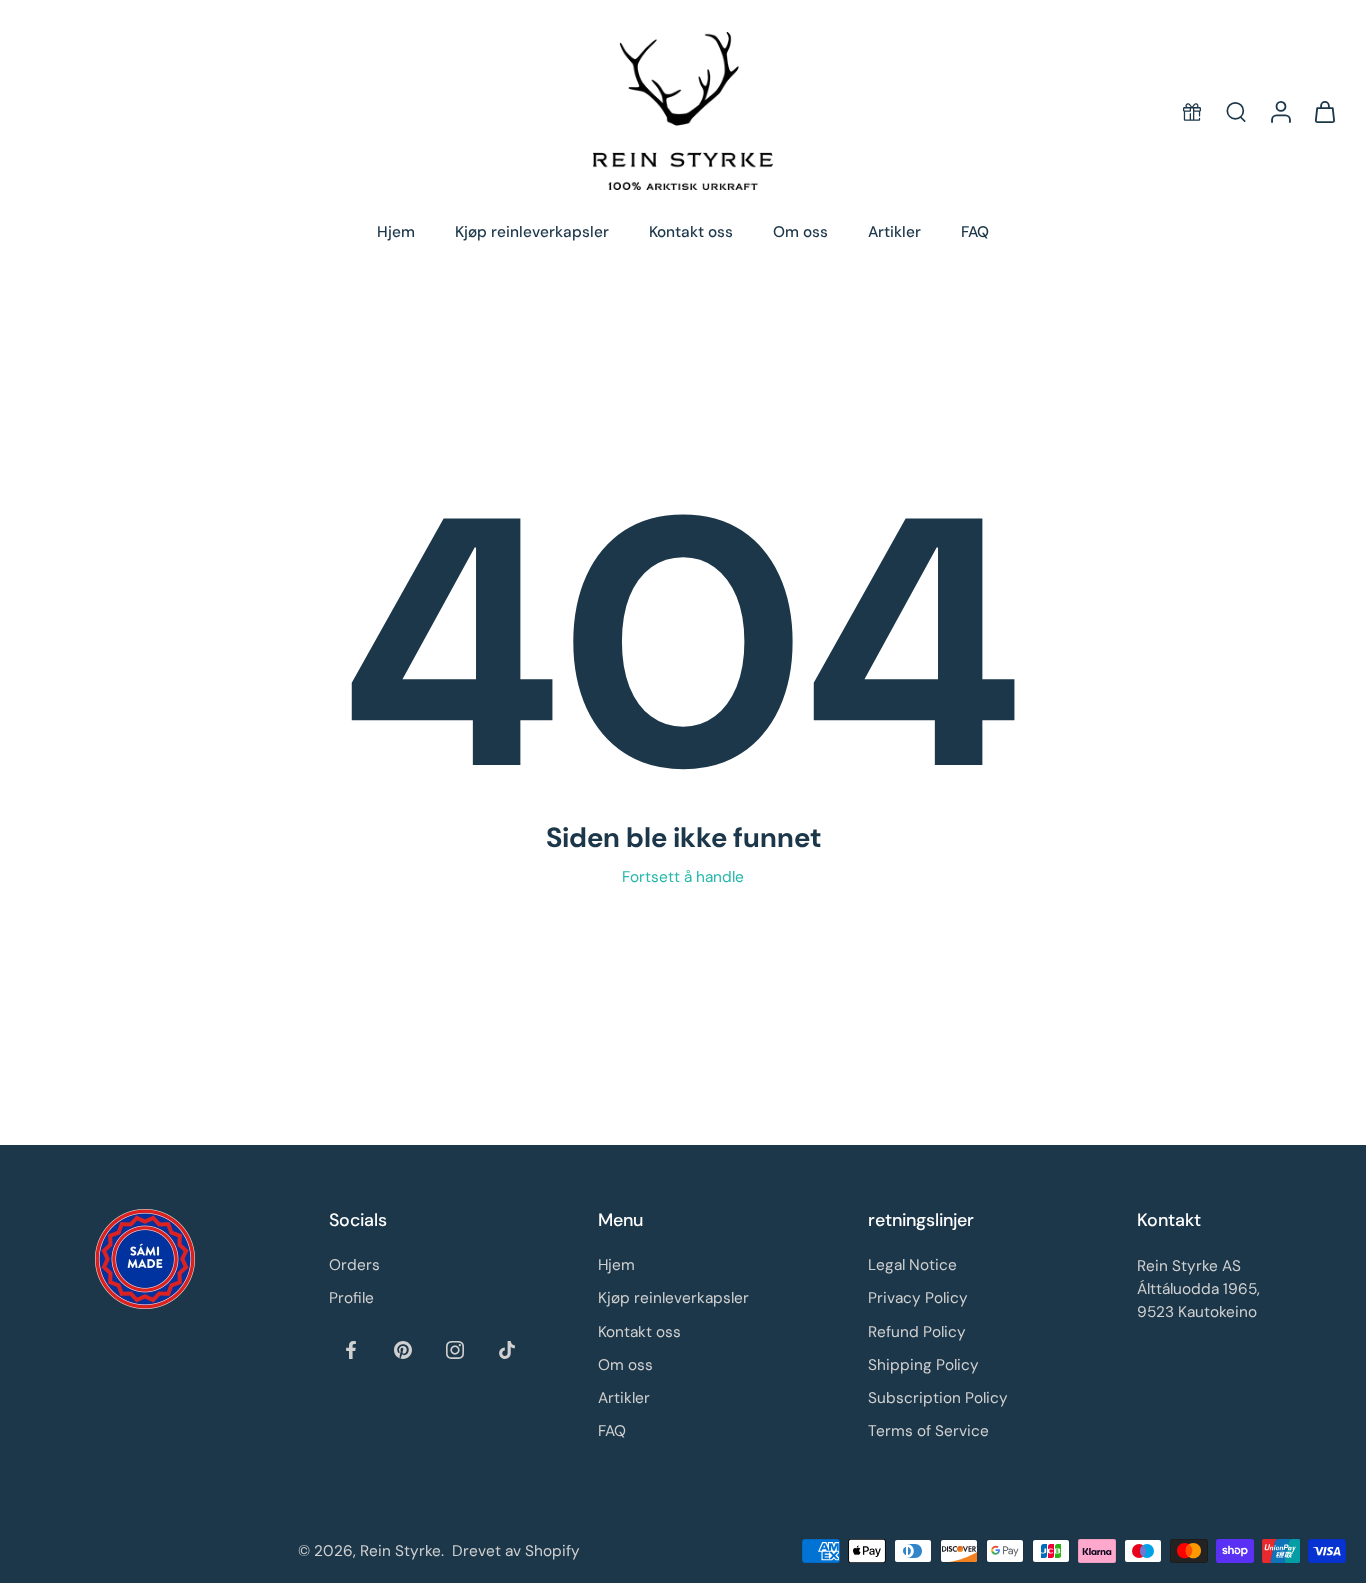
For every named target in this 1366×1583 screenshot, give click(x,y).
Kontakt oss (691, 232)
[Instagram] (455, 1349)
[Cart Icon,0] (1324, 111)
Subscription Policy (938, 1398)
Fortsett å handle (683, 877)
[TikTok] (507, 1349)
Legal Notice (912, 1265)
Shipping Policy (923, 1364)
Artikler (894, 232)
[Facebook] (351, 1349)
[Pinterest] (403, 1349)
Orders (354, 1265)
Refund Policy (917, 1331)
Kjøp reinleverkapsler (532, 232)
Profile (351, 1298)
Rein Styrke (400, 1550)
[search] (1236, 111)
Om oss (800, 232)
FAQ (975, 232)
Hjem (396, 232)
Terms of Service (928, 1431)
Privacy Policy (918, 1298)
